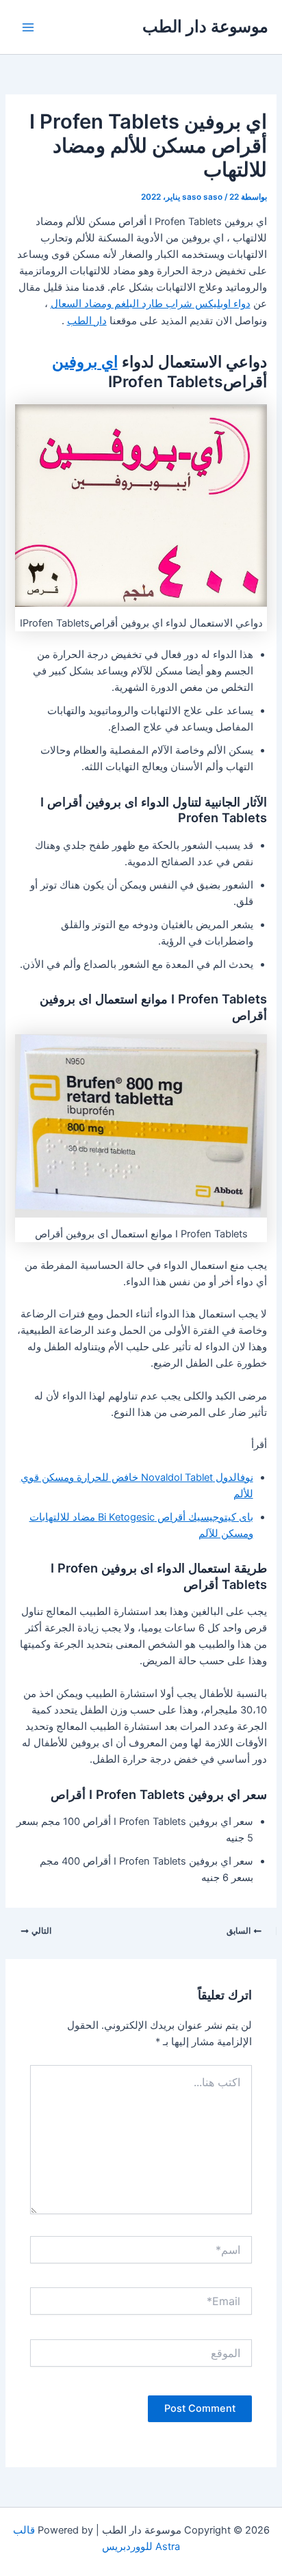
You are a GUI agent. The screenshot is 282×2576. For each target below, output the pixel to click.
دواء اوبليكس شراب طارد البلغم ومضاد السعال (151, 304)
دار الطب (87, 321)
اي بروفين (85, 362)
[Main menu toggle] (28, 27)
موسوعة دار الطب (205, 26)
